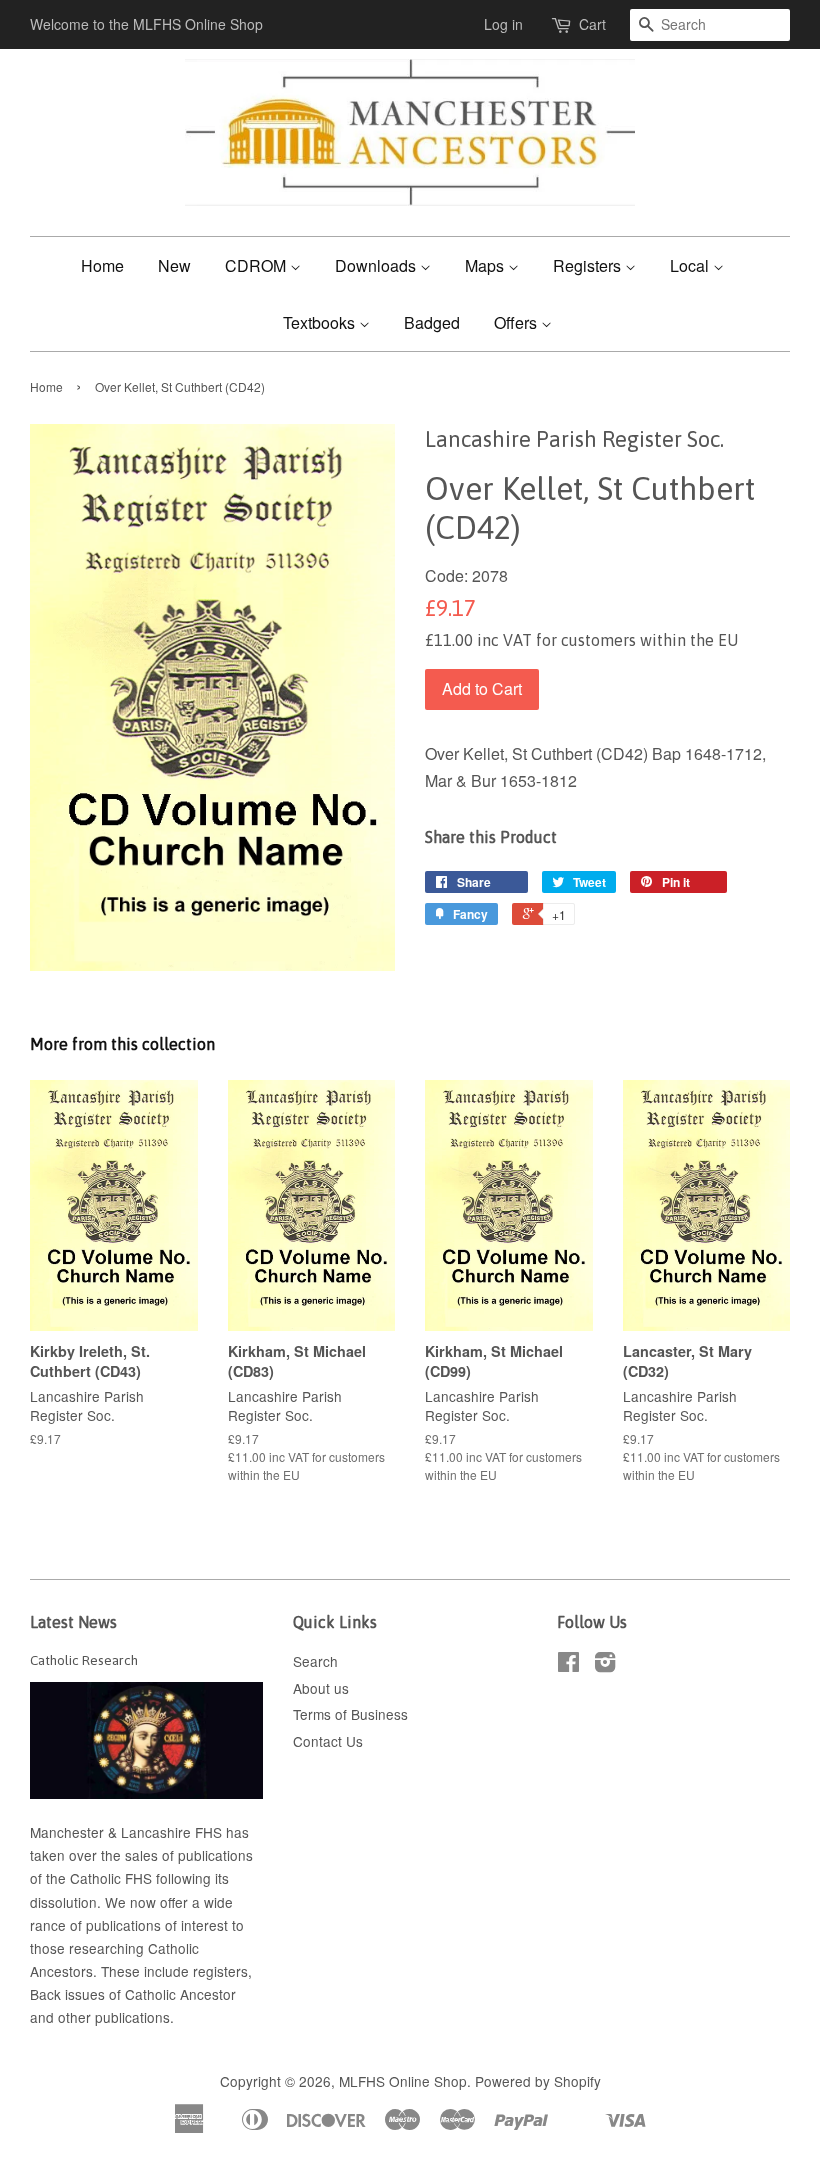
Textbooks (321, 322)
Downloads (377, 265)
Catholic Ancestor (180, 1994)
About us (321, 1688)
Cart (592, 24)
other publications (114, 2017)
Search (315, 1661)
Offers (517, 322)
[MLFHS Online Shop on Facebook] (568, 1665)
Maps (486, 265)
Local (691, 265)
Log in (503, 24)
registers (220, 1971)
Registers (589, 265)
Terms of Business (350, 1714)
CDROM (257, 265)
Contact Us (328, 1741)
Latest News (73, 1622)
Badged (432, 322)
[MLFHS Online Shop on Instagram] (605, 1665)
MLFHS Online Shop (403, 2081)
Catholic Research (84, 1660)
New (174, 265)
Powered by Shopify (538, 2081)
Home (102, 265)
